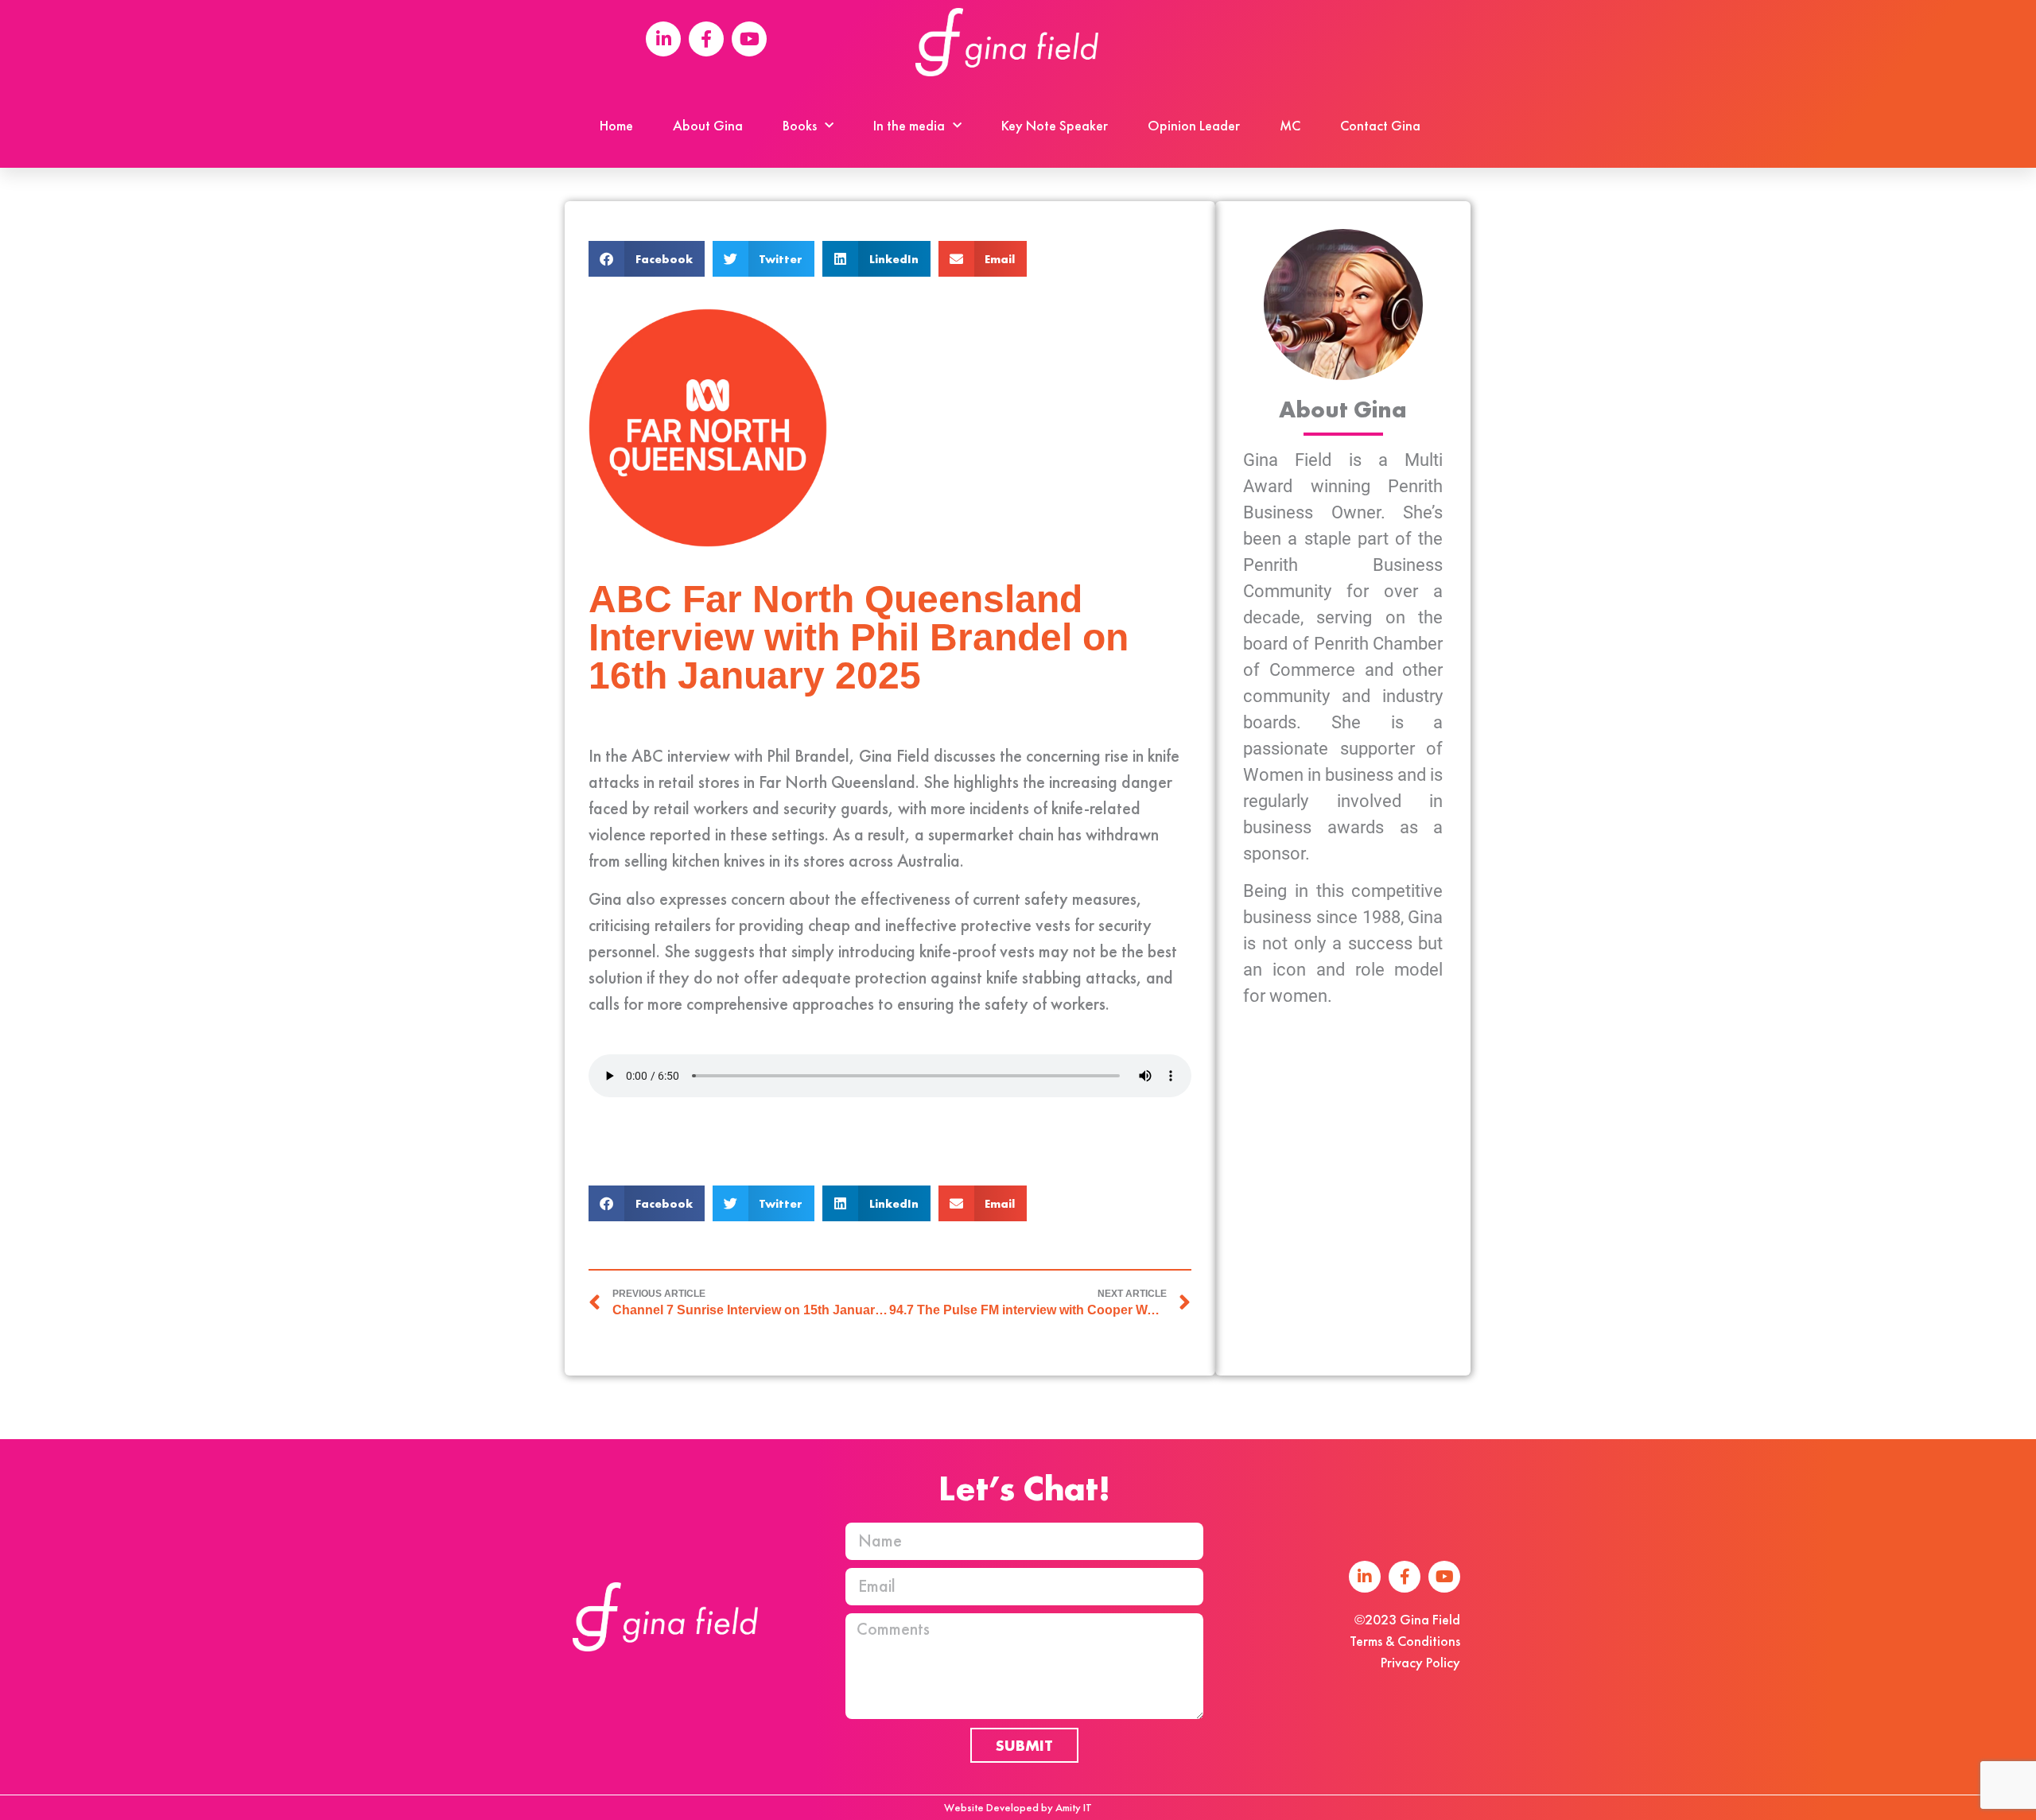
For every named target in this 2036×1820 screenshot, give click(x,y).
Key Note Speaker (1055, 125)
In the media (909, 125)
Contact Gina (1380, 125)
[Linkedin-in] (1365, 1577)
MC (1290, 125)
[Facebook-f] (1405, 1577)
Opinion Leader (1194, 125)
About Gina (708, 125)
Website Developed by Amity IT (1018, 1807)
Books (800, 125)
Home (616, 125)
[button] (647, 259)
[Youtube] (1444, 1577)
